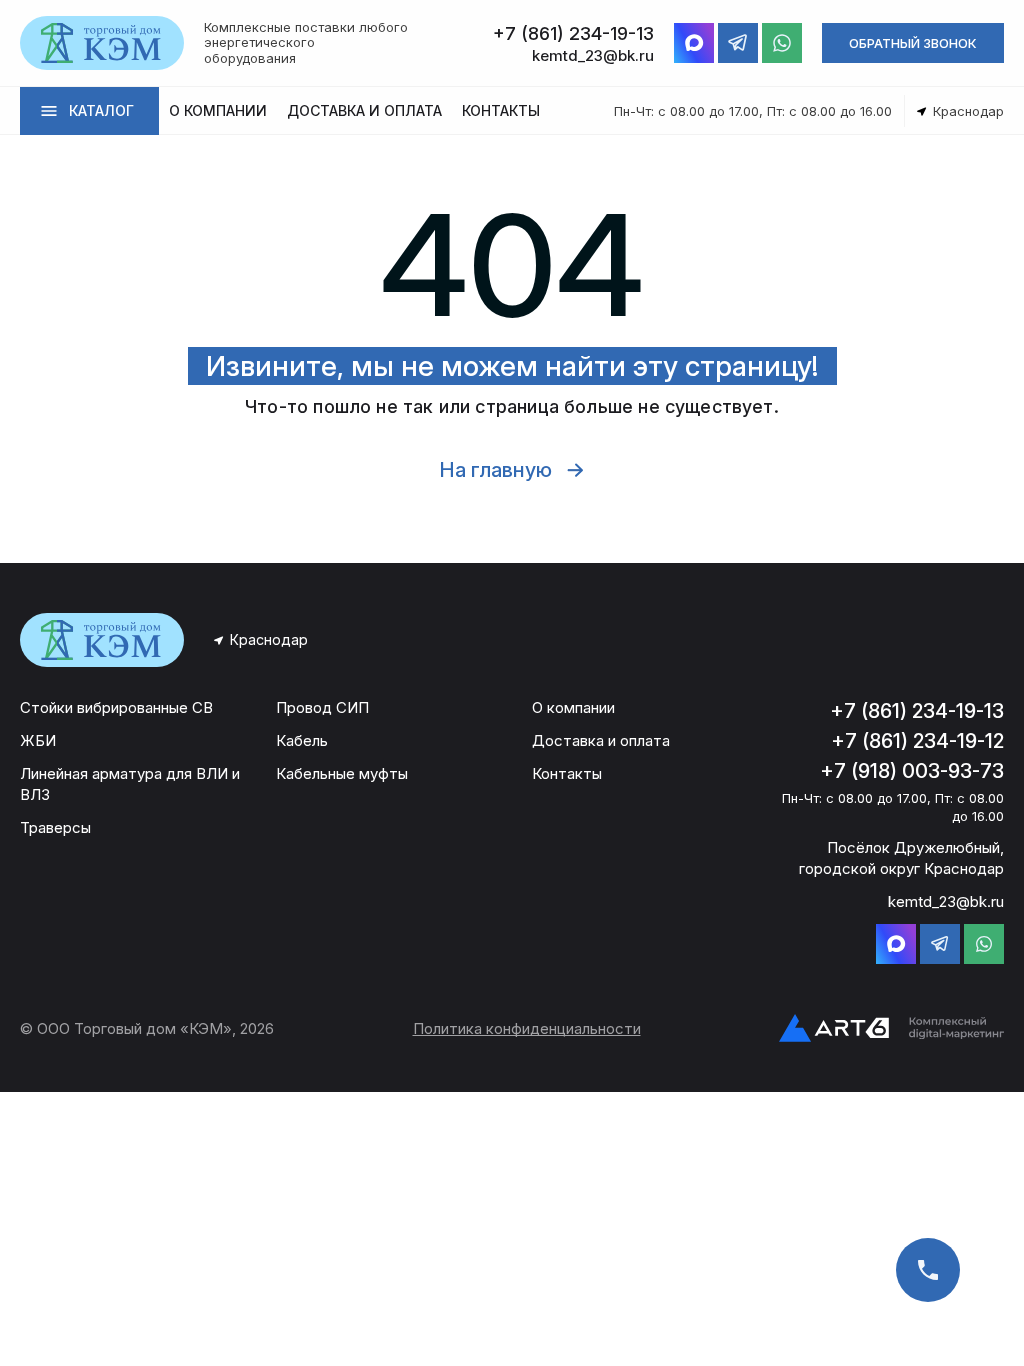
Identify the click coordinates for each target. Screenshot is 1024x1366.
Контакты (567, 773)
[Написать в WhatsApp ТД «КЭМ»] (782, 43)
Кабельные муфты (342, 773)
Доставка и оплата (601, 740)
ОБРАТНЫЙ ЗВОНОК (913, 43)
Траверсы (55, 827)
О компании (573, 707)
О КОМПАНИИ (218, 110)
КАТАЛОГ (101, 110)
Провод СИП (322, 707)
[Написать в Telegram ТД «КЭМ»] (738, 43)
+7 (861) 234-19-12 (917, 741)
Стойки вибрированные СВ (116, 707)
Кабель (302, 740)
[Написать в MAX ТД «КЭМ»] (694, 43)
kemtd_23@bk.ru (946, 901)
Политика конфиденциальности (527, 1028)
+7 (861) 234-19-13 (917, 711)
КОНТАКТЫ (501, 110)
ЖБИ (38, 740)
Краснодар (269, 639)
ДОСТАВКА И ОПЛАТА (364, 110)
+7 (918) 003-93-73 (912, 771)
